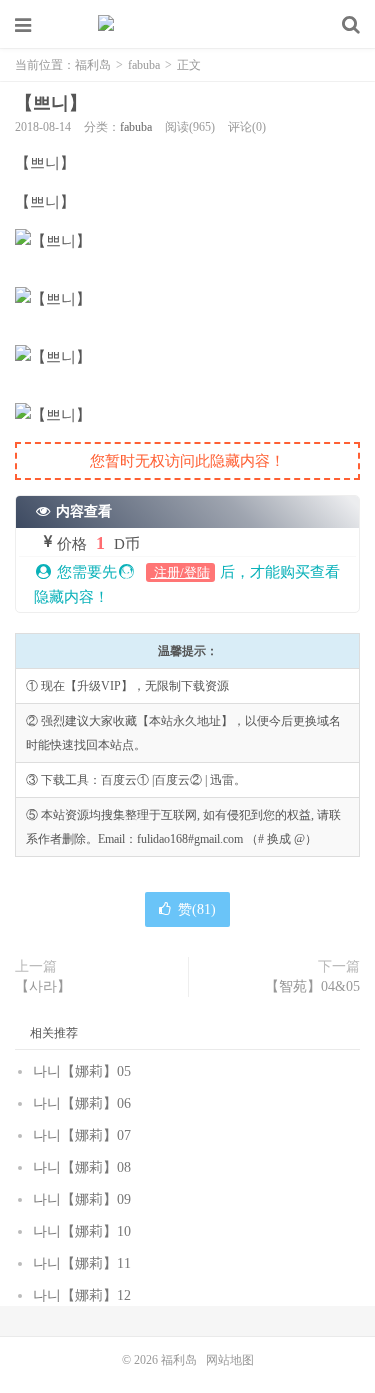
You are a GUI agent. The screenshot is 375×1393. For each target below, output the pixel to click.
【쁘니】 (51, 103)
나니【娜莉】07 (82, 1135)
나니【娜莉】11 (82, 1263)
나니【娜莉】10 (82, 1231)
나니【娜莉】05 (82, 1071)
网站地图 (230, 1360)
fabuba (144, 65)
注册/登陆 (180, 572)
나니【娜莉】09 (82, 1199)
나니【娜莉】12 (82, 1295)
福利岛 (188, 25)
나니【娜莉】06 (82, 1103)
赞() (197, 909)
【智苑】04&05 (312, 986)
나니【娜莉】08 (82, 1167)
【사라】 (43, 986)
